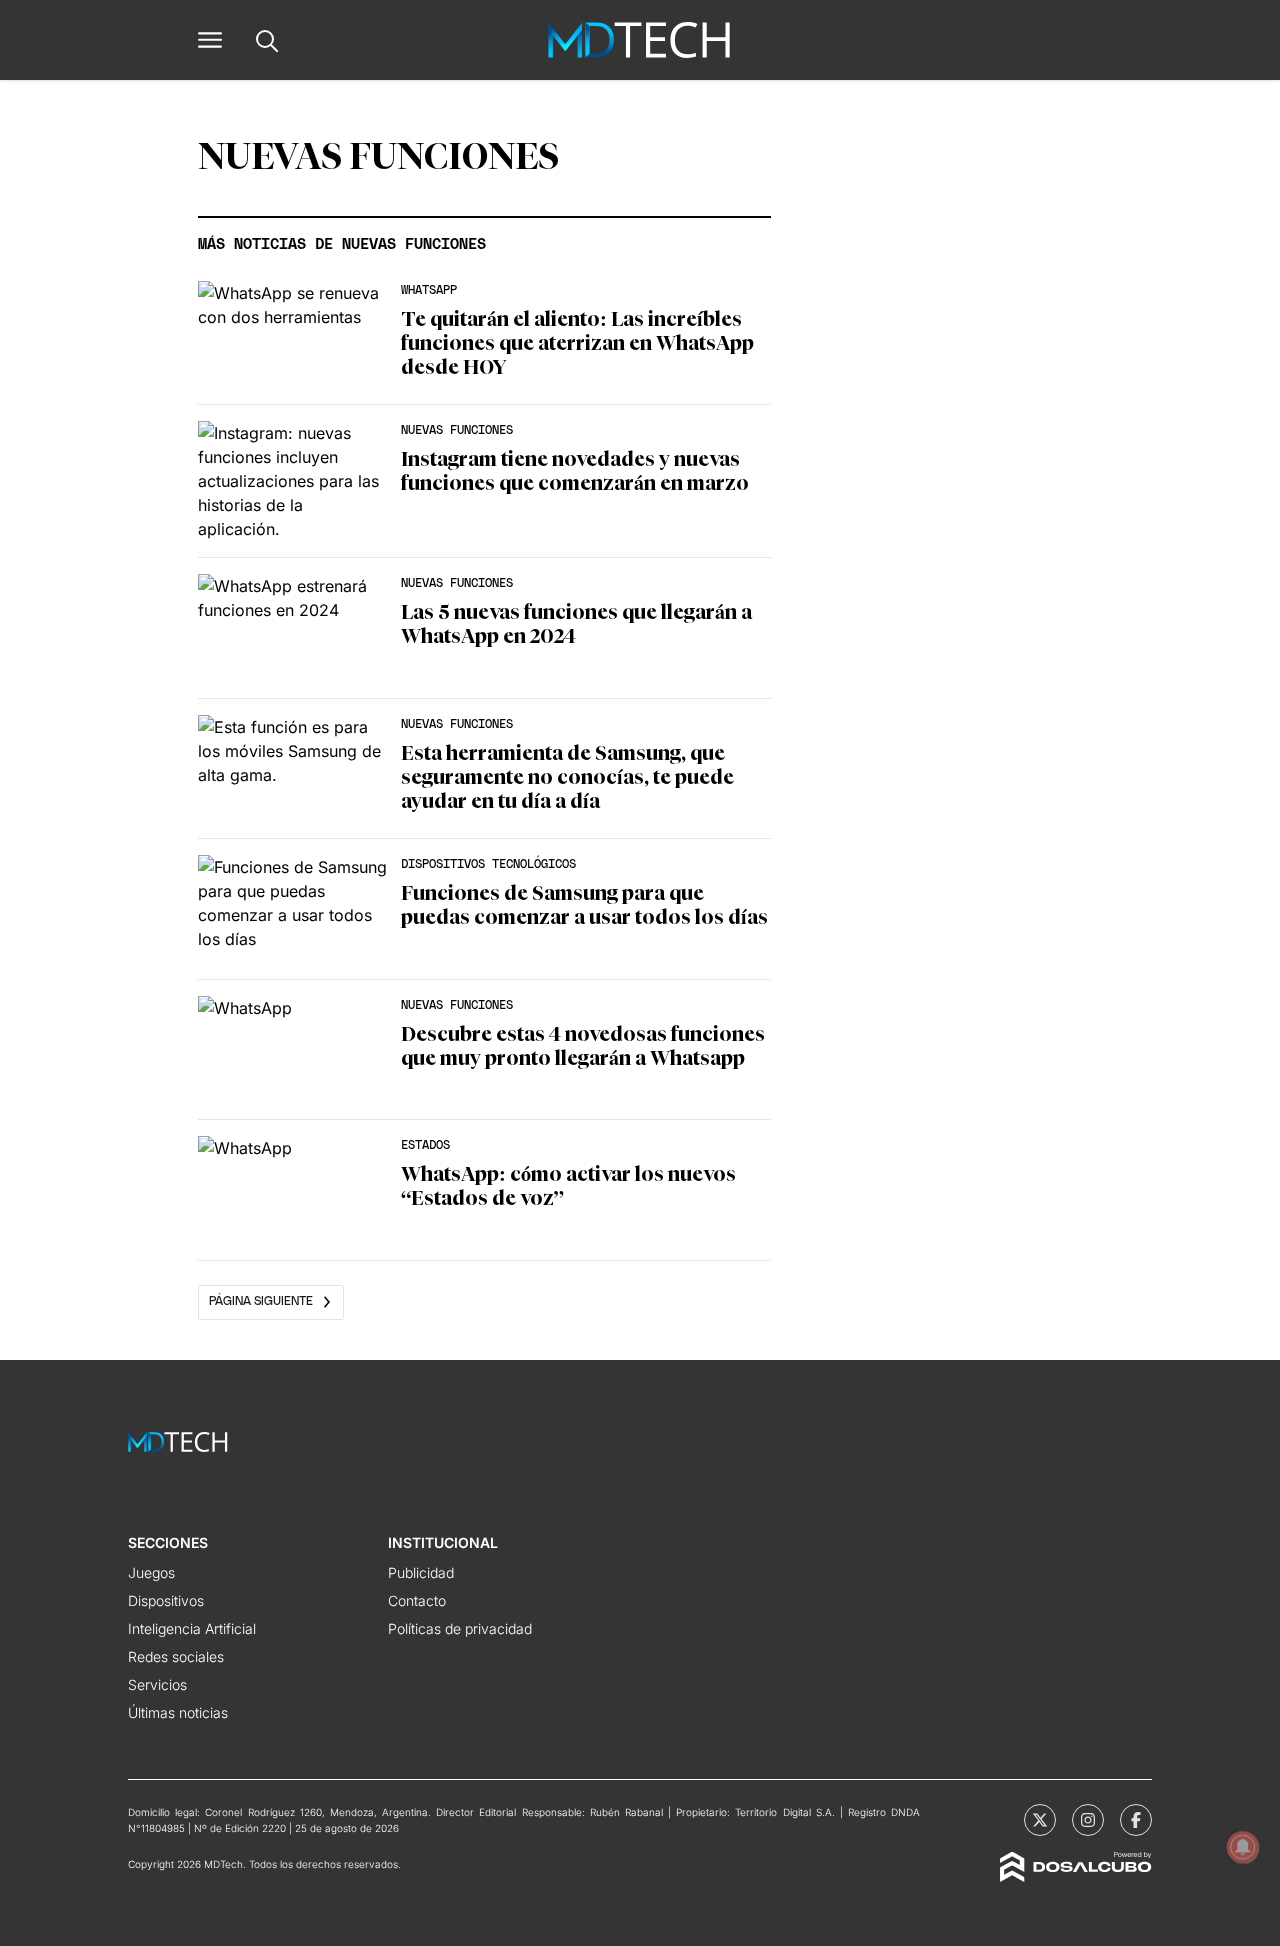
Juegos (151, 1572)
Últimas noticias (178, 1712)
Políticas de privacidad (460, 1628)
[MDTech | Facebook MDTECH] (1136, 1820)
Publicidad (421, 1572)
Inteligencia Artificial (192, 1628)
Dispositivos (166, 1600)
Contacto (417, 1600)
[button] (210, 40)
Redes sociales (176, 1656)
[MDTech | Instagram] (1088, 1820)
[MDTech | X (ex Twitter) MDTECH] (1040, 1820)
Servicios (157, 1684)
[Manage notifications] (1243, 1847)
